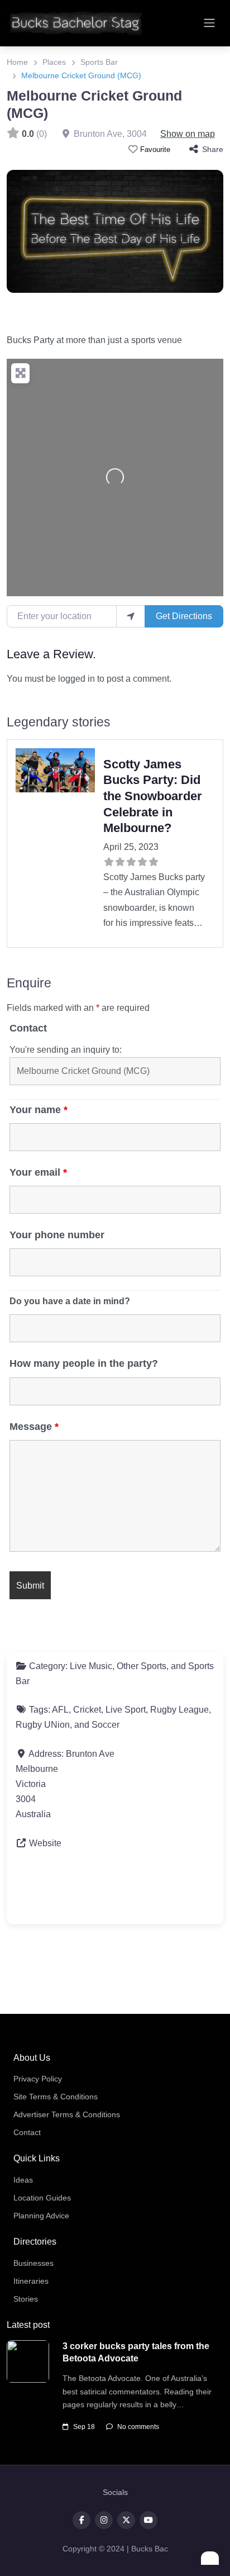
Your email (38, 1172)
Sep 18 (84, 2427)
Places (54, 62)
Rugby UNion (43, 1725)
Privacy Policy (38, 2079)
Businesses (33, 2263)
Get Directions (184, 616)
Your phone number (57, 1235)
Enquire (29, 983)
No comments (138, 2427)
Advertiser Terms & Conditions (67, 2114)
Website (45, 1843)
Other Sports (142, 1666)
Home (17, 62)
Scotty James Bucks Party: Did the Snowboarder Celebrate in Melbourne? (153, 796)
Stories (26, 2299)
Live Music (91, 1666)
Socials (115, 2492)
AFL (60, 1710)
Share (213, 149)
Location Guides (42, 2198)
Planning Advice (41, 2216)
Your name (39, 1110)
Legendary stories (59, 722)
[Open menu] (209, 23)
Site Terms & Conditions (56, 2097)
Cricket (87, 1710)
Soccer (106, 1725)
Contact (28, 1028)
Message (34, 1427)
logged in (76, 679)
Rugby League (179, 1710)
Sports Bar (99, 62)
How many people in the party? (84, 1363)
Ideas (23, 2180)
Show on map (188, 134)
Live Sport (126, 1710)
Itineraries (31, 2281)
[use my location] (131, 616)
